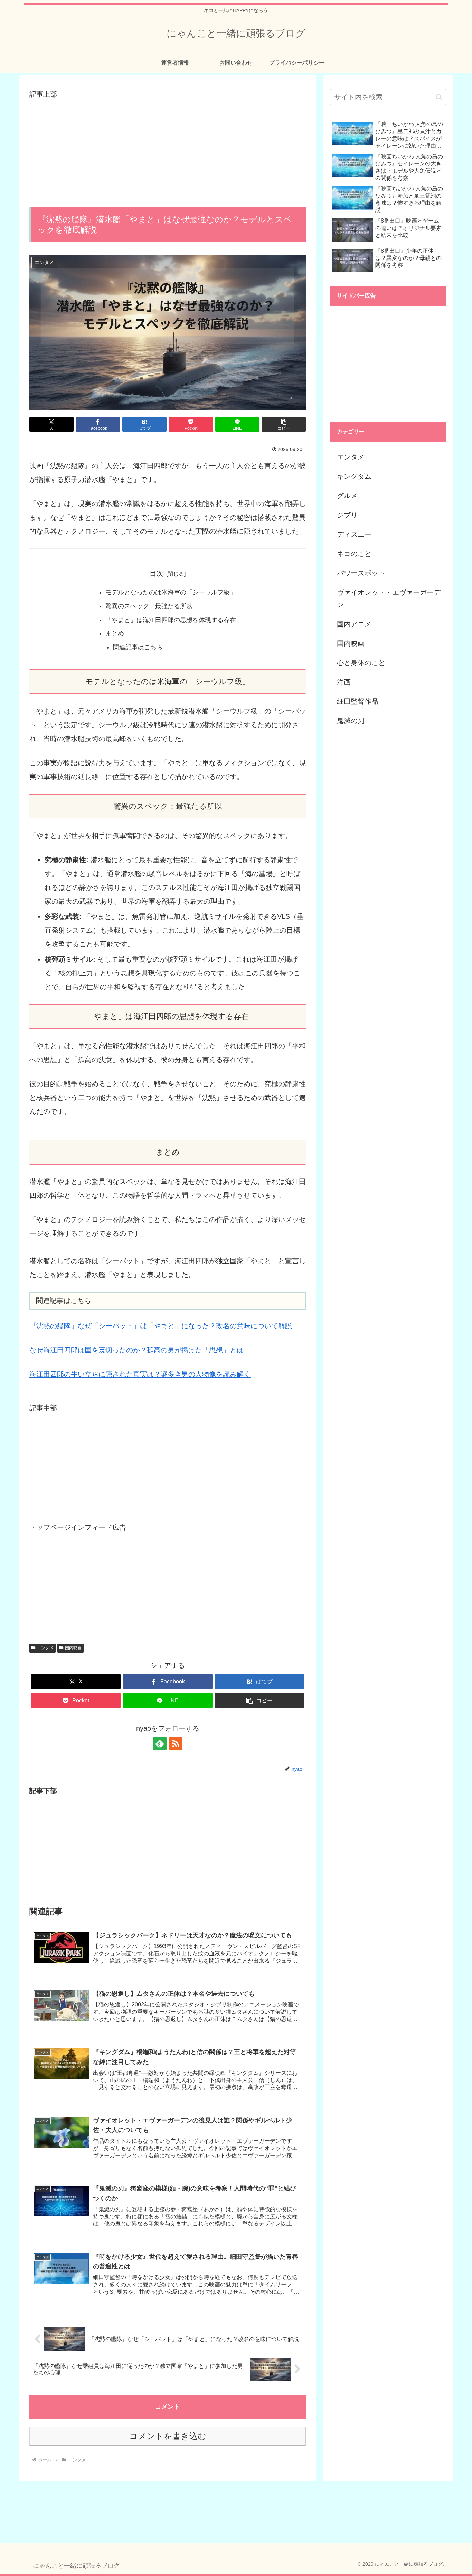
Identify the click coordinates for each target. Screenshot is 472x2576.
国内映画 (73, 1648)
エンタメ (45, 1648)
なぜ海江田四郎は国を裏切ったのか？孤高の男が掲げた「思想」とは (136, 1350)
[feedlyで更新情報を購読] (160, 1743)
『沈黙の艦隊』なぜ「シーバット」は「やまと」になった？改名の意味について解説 (161, 1326)
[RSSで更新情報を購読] (176, 1743)
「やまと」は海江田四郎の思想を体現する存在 (171, 620)
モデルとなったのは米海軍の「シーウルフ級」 (171, 592)
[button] (284, 424)
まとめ (115, 633)
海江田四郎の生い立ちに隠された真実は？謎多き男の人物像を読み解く (140, 1374)
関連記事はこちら (138, 647)
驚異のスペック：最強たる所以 (149, 606)
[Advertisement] (168, 149)
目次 (157, 573)
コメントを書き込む (168, 2436)
